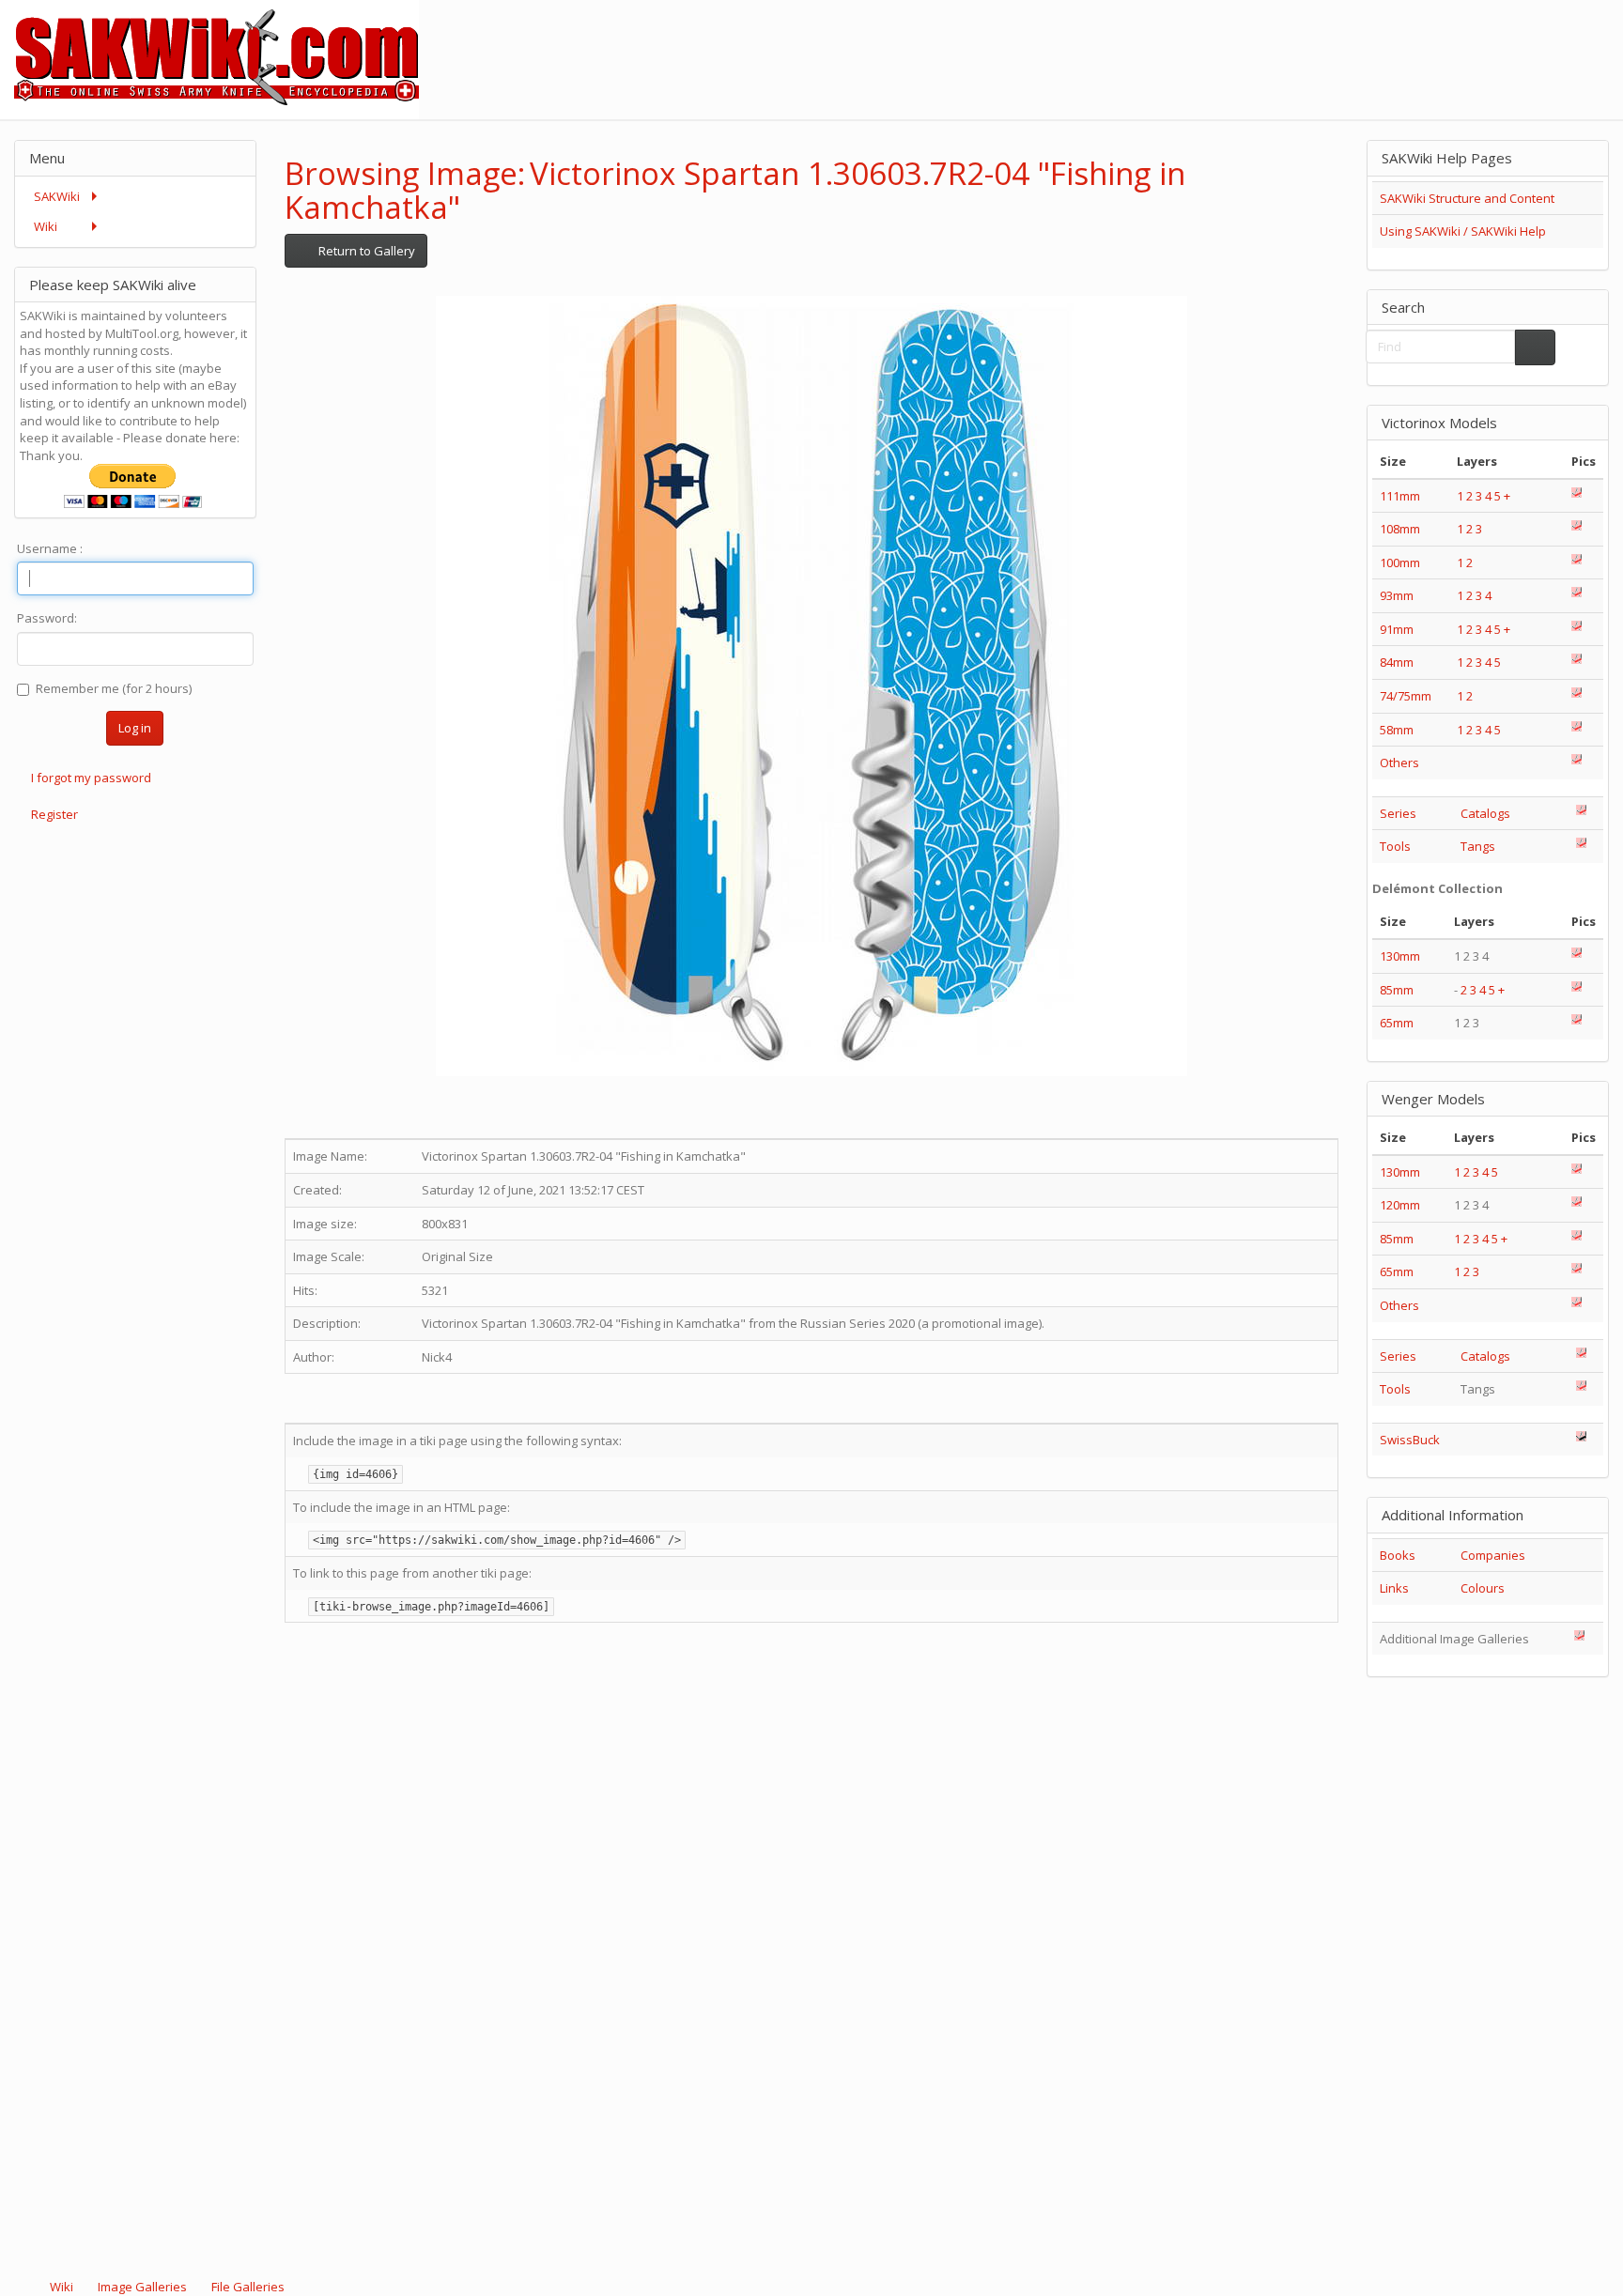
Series (1398, 813)
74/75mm (1406, 696)
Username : (50, 548)
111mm (1400, 496)
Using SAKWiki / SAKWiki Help (1463, 231)
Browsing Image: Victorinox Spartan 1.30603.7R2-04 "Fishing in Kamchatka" (735, 190)
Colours (1483, 1588)
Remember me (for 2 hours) (114, 688)
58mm (1397, 730)
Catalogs (1485, 813)
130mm (1400, 956)
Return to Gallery (365, 251)
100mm (1400, 562)
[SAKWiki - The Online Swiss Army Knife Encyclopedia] (209, 58)
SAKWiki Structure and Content (1467, 198)
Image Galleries (142, 2287)
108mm (1400, 529)
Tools (1395, 846)
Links (1394, 1588)
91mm (1397, 629)
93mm (1397, 595)
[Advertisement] (1281, 42)
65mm (1397, 1023)
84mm (1397, 662)
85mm (1397, 990)
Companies (1493, 1555)
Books (1398, 1555)
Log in (135, 728)
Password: (47, 618)
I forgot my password (91, 778)
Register (54, 814)
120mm (1400, 1205)
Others (1399, 763)
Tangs (1478, 846)
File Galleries (247, 2287)
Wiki (62, 2287)
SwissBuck (1410, 1440)
